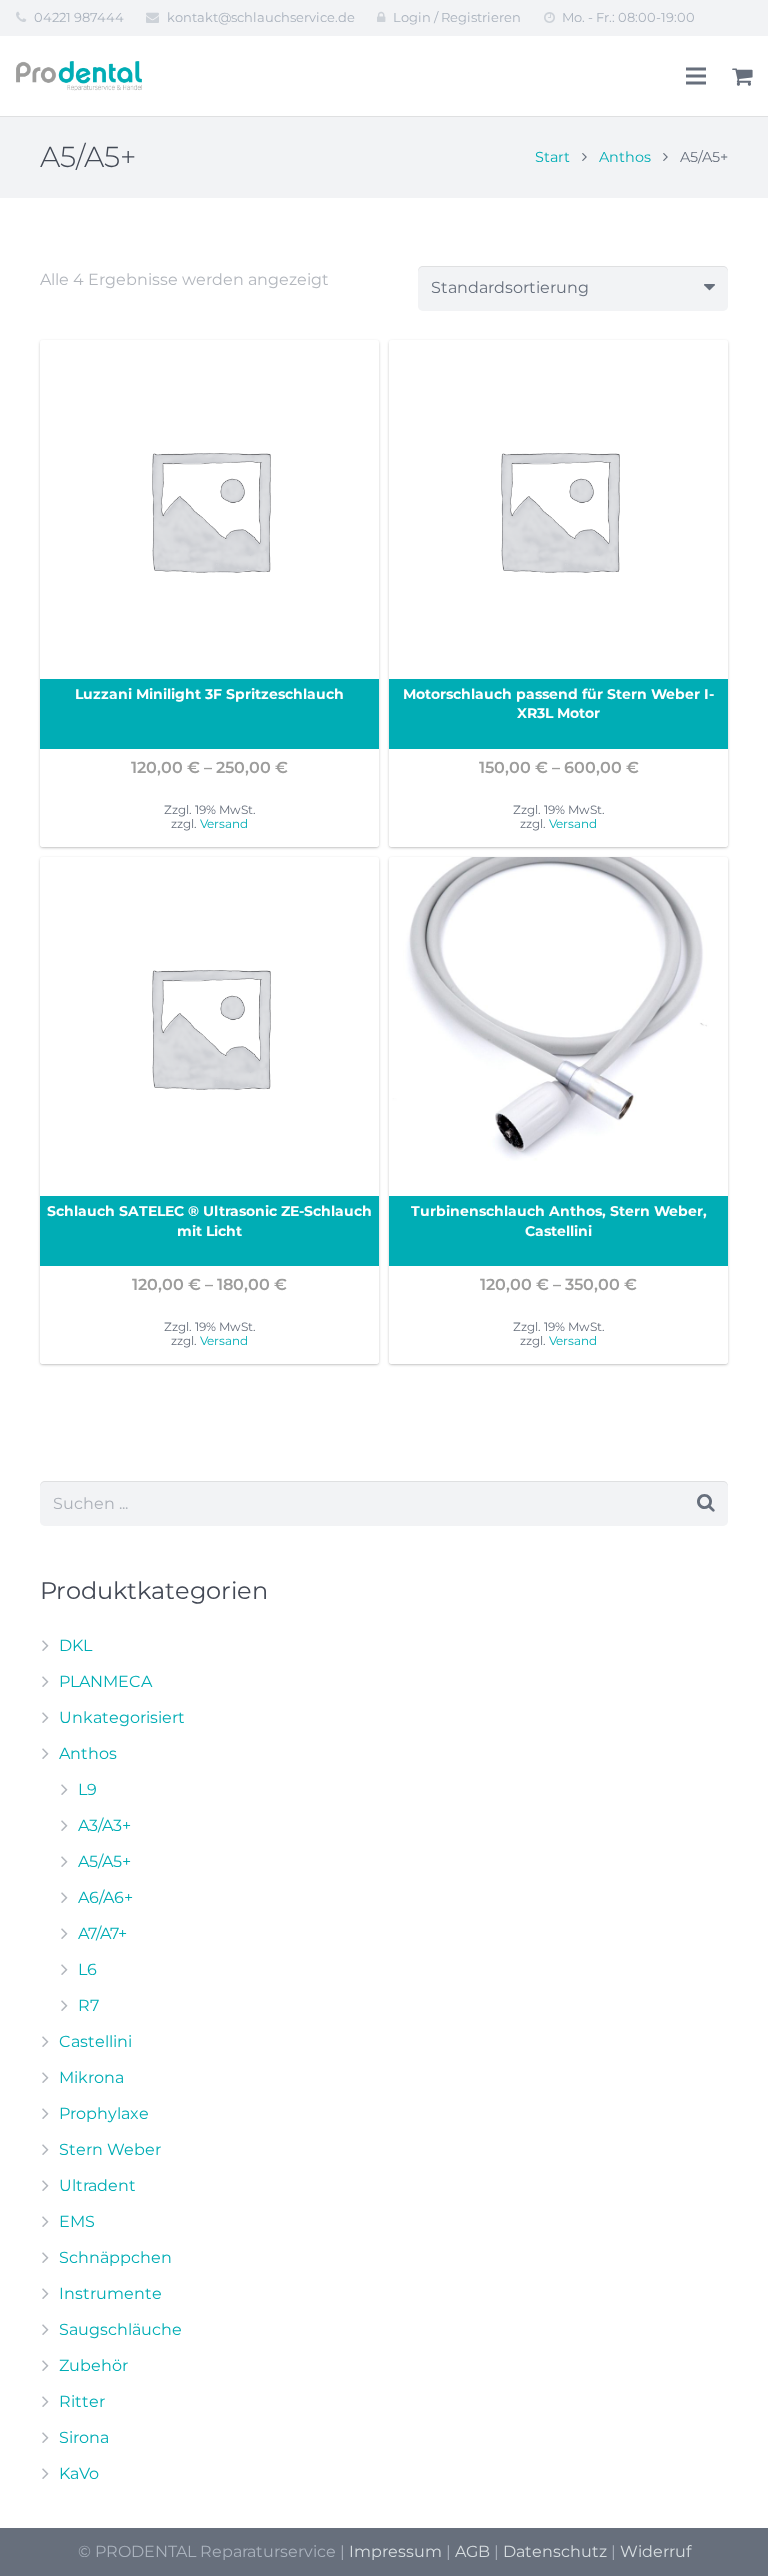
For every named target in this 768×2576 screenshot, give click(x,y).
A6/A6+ (105, 1897)
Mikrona (91, 2077)
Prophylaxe (104, 2113)
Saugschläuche (120, 2329)
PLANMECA (105, 1681)
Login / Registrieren (457, 17)
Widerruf (655, 2551)
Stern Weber (110, 2149)
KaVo (79, 2473)
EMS (77, 2221)
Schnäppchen (115, 2257)
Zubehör (93, 2365)
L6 (87, 1969)
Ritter (82, 2401)
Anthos (625, 157)
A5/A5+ (104, 1861)
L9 (87, 1789)
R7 (88, 2005)
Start (552, 157)
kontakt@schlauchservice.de (261, 17)
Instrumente (110, 2293)
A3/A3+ (104, 1825)
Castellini (95, 2041)
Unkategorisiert (122, 1717)
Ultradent (97, 2185)
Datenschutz (555, 2551)
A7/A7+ (102, 1933)
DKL (75, 1645)
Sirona (84, 2437)
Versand (224, 823)
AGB (472, 2551)
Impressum (395, 2551)
